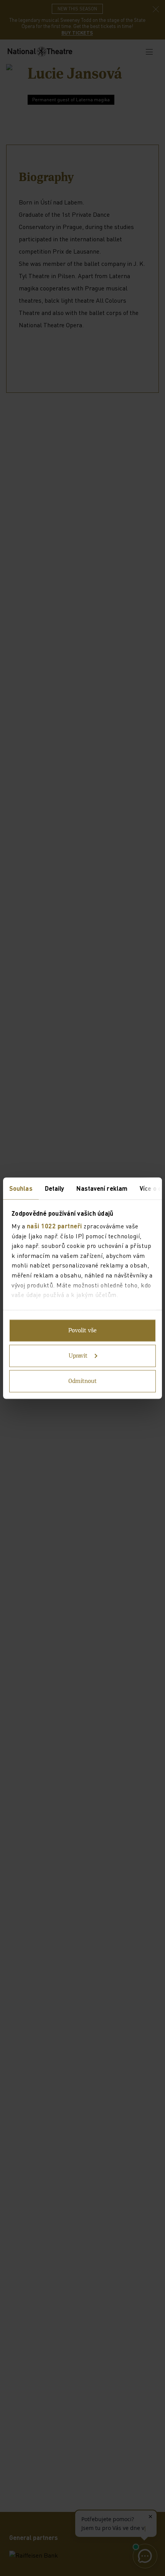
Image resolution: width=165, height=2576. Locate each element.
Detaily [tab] (55, 1188)
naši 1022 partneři (54, 1226)
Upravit (78, 1356)
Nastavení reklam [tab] (102, 1188)
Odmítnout (82, 1381)
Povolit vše (82, 1330)
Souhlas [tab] (21, 1188)
